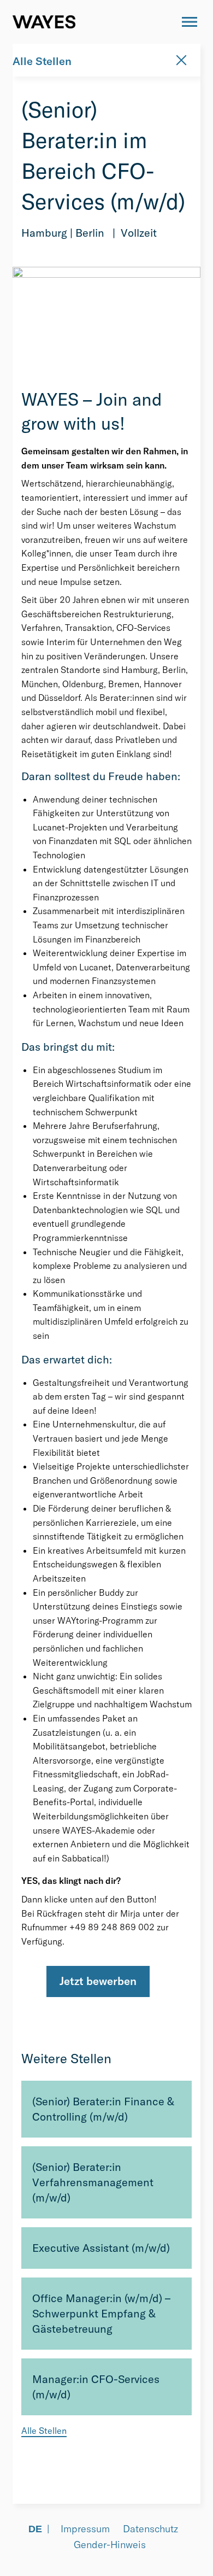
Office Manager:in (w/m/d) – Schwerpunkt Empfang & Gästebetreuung (101, 2313)
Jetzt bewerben (98, 1981)
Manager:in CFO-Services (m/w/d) (96, 2387)
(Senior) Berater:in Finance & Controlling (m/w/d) (103, 2109)
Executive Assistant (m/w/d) (101, 2248)
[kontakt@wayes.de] (159, 22)
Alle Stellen (42, 61)
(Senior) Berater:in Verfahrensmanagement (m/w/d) (93, 2182)
